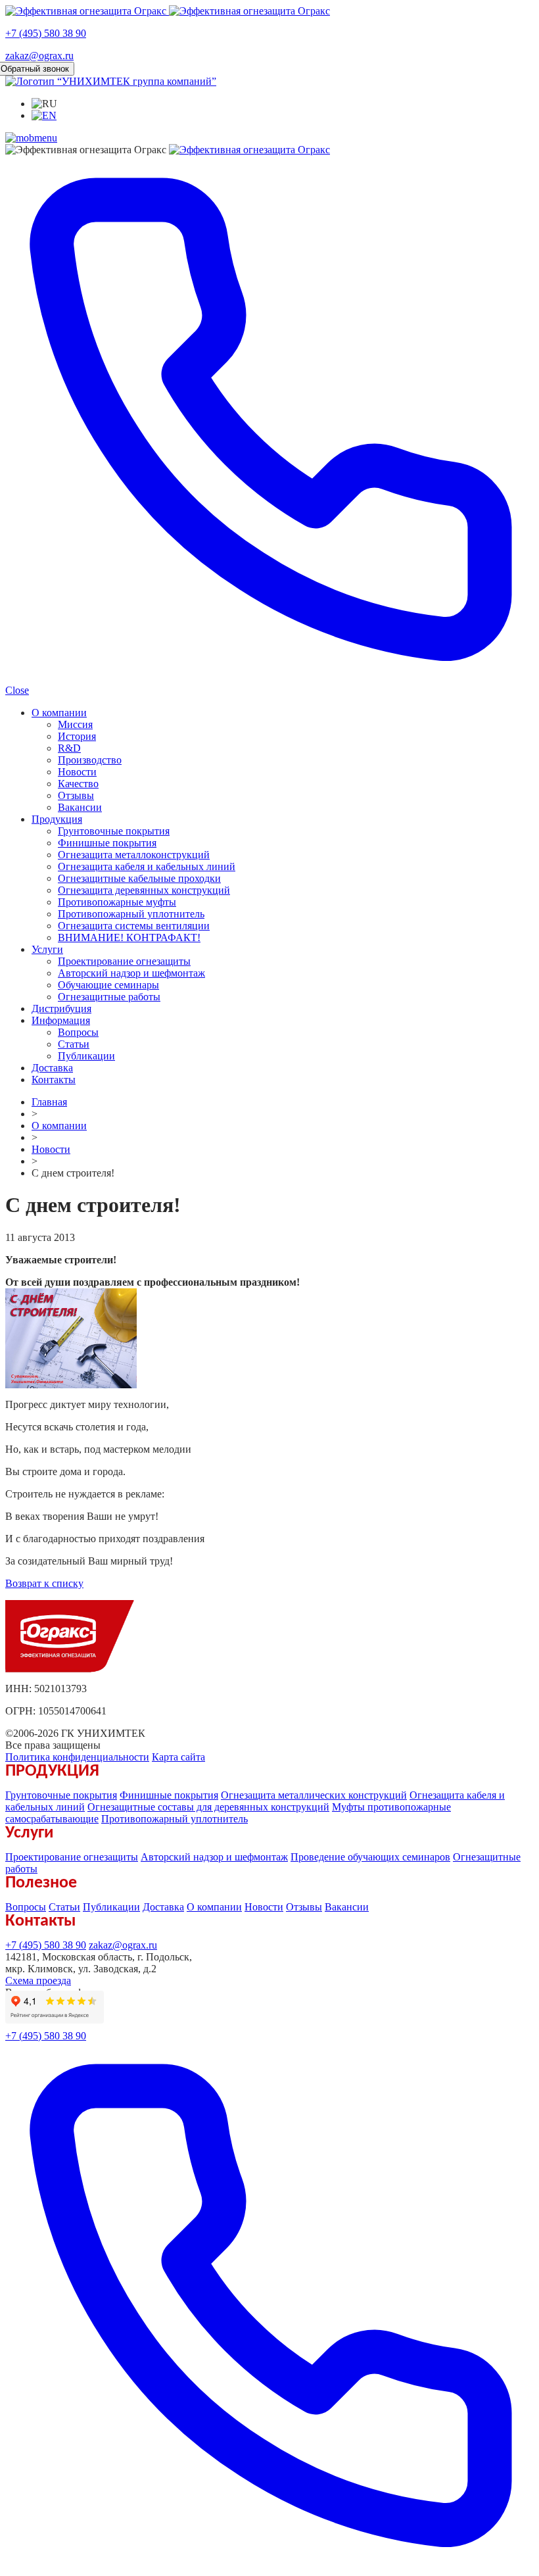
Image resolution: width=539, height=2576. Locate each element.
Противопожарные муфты (117, 902)
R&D (69, 748)
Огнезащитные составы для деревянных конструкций (208, 1807)
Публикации (86, 1056)
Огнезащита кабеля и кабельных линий (147, 866)
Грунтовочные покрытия (114, 831)
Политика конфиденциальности (77, 1757)
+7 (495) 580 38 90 (46, 33)
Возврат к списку (44, 1583)
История (77, 736)
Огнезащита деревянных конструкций (144, 890)
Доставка (52, 1068)
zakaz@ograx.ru (39, 56)
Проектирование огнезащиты (124, 961)
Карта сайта (178, 1757)
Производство (90, 760)
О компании (59, 713)
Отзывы (76, 795)
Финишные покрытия (107, 843)
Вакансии (80, 807)
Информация (61, 1020)
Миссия (75, 724)
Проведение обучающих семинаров (370, 1857)
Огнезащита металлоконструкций (134, 855)
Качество (78, 784)
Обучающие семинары (108, 985)
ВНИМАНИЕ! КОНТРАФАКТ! (129, 937)
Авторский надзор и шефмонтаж (131, 973)
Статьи (74, 1044)
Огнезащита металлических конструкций (314, 1795)
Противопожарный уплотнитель (131, 914)
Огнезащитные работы (109, 997)
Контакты (54, 1080)
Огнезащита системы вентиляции (134, 926)
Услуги (47, 949)
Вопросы (78, 1032)
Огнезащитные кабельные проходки (139, 878)
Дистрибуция (61, 1009)
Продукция (57, 819)
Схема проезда (38, 1981)
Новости (77, 772)
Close (17, 690)
